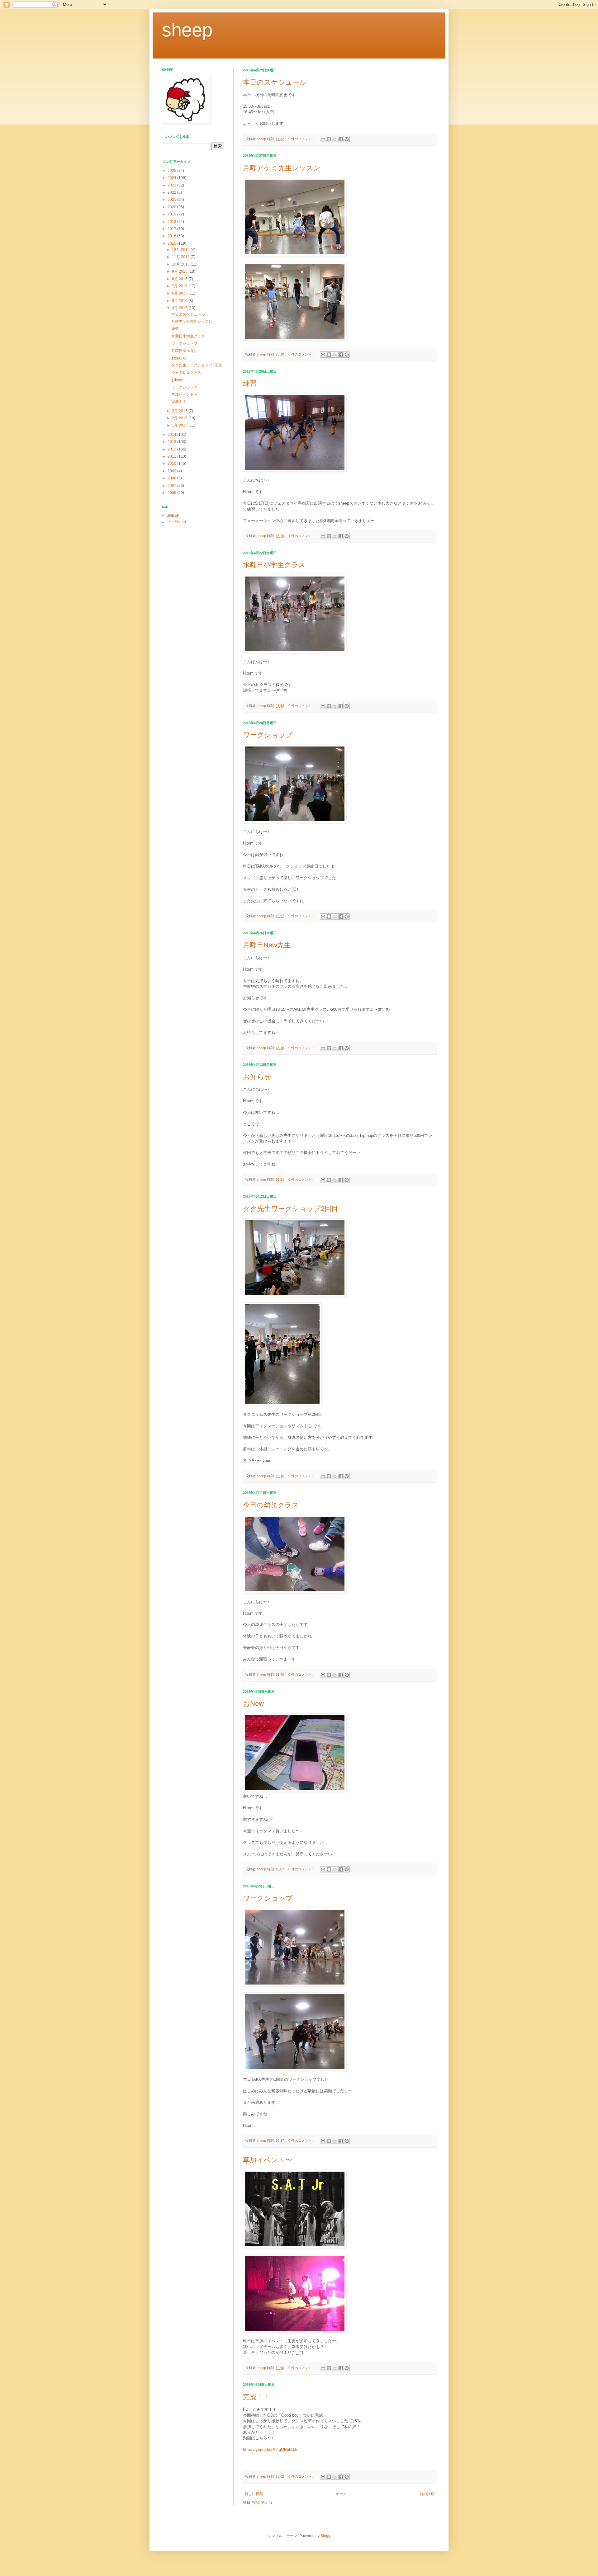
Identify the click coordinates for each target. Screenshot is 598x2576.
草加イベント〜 (268, 2160)
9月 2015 (180, 271)
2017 (172, 229)
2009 (172, 471)
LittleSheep (176, 522)
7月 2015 (180, 286)
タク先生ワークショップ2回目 (291, 1209)
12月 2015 (181, 250)
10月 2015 (181, 264)
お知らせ (257, 1077)
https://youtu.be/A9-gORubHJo (271, 2449)
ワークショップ (268, 735)
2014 (172, 435)
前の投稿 (427, 2494)
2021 (172, 200)
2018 (172, 222)
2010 (172, 464)
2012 (172, 449)
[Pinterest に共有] (347, 139)
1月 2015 (180, 425)
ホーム (341, 2494)
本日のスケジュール (275, 82)
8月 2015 (180, 279)
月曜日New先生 (267, 945)
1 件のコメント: (301, 536)
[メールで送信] (323, 139)
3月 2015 (180, 411)
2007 (172, 486)
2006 (172, 493)
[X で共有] (335, 139)
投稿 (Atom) (262, 2503)
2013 (172, 442)
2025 (172, 171)
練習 (250, 383)
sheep (187, 30)
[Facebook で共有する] (341, 139)
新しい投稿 (254, 2494)
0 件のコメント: (301, 139)
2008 (172, 478)
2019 (172, 214)
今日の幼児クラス (271, 1505)
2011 (172, 456)
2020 (172, 207)
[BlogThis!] (329, 139)
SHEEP (173, 516)
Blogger (327, 2536)
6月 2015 (180, 293)
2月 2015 (180, 418)
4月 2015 (180, 308)
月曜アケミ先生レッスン (282, 168)
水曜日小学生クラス (274, 565)
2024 (172, 178)
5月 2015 (180, 301)
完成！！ (257, 2397)
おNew (253, 1704)
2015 (172, 243)
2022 (172, 192)
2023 (172, 185)
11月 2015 (181, 257)
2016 (172, 236)
